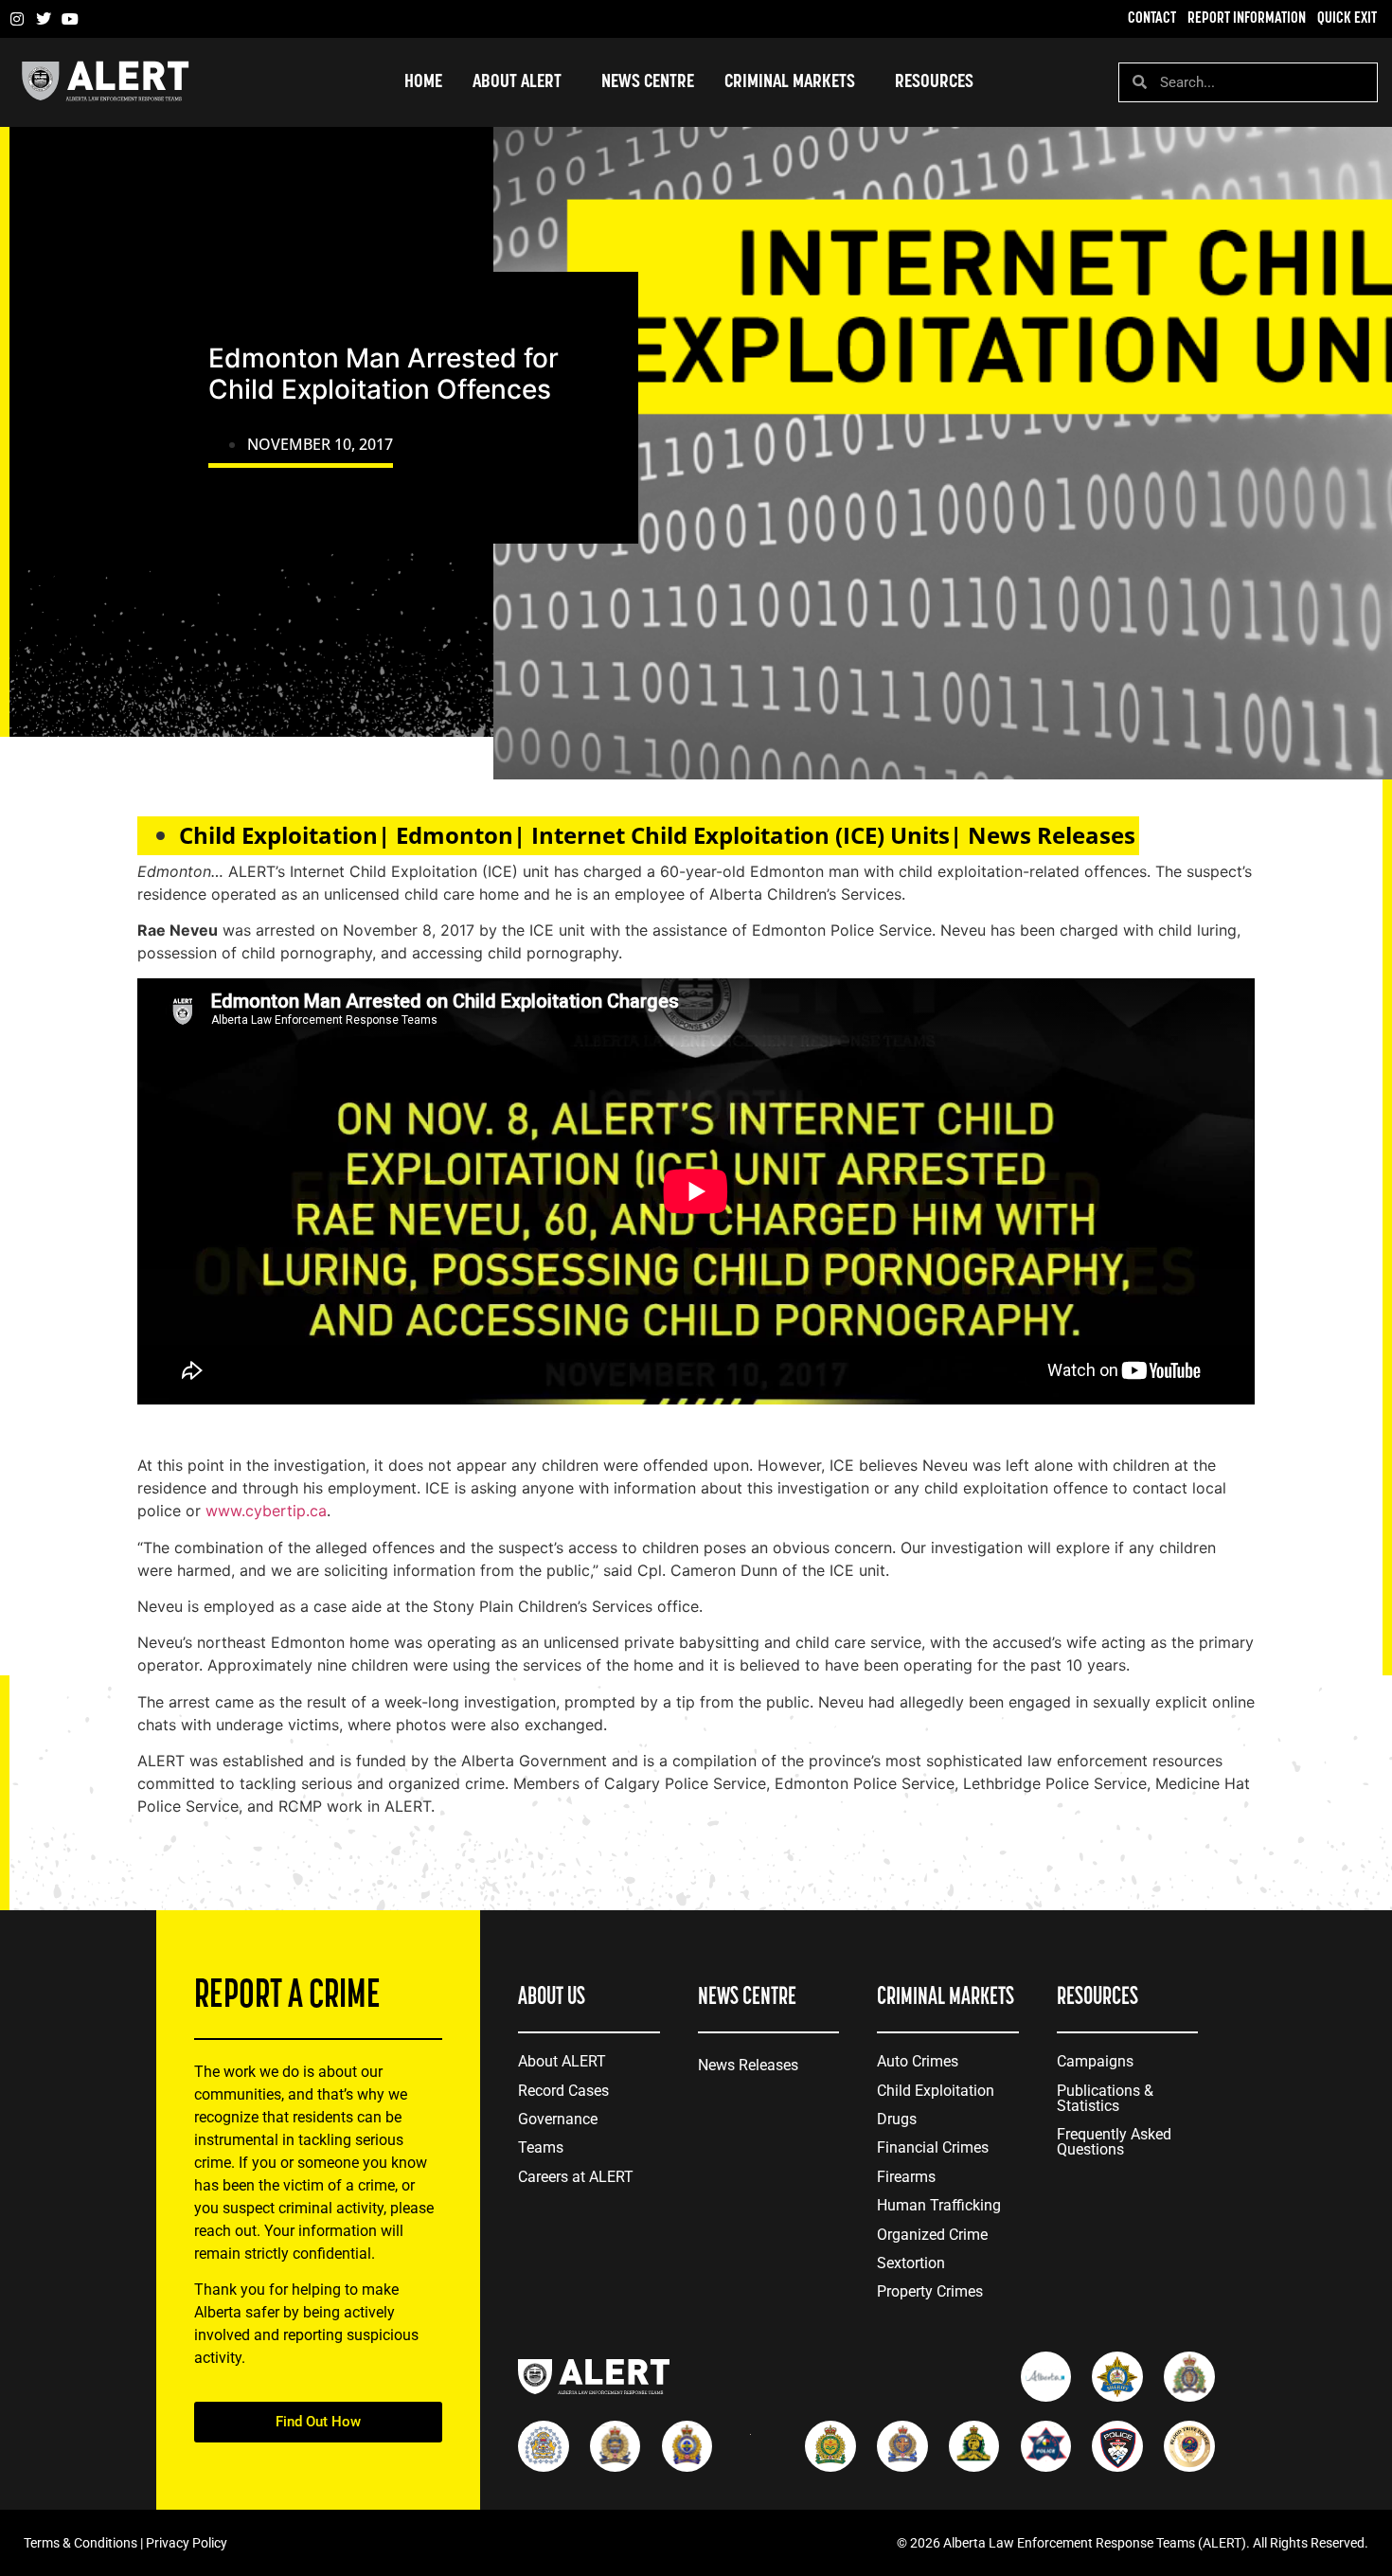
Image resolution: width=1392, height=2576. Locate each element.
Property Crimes (930, 2291)
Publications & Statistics (1105, 2098)
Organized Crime (932, 2235)
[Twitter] (44, 19)
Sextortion (911, 2263)
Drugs (897, 2119)
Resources (934, 82)
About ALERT (562, 2061)
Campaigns (1095, 2061)
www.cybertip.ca (266, 1511)
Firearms (906, 2177)
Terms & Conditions (80, 2543)
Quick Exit (1347, 19)
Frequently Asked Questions (1114, 2142)
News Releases (748, 2065)
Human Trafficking (939, 2205)
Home (423, 82)
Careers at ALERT (576, 2177)
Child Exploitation (936, 2091)
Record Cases (563, 2091)
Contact (1152, 19)
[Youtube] (70, 19)
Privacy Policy (187, 2543)
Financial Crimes (933, 2147)
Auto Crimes (918, 2061)
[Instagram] (17, 19)
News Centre (648, 82)
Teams (541, 2147)
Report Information (1247, 19)
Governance (558, 2119)
